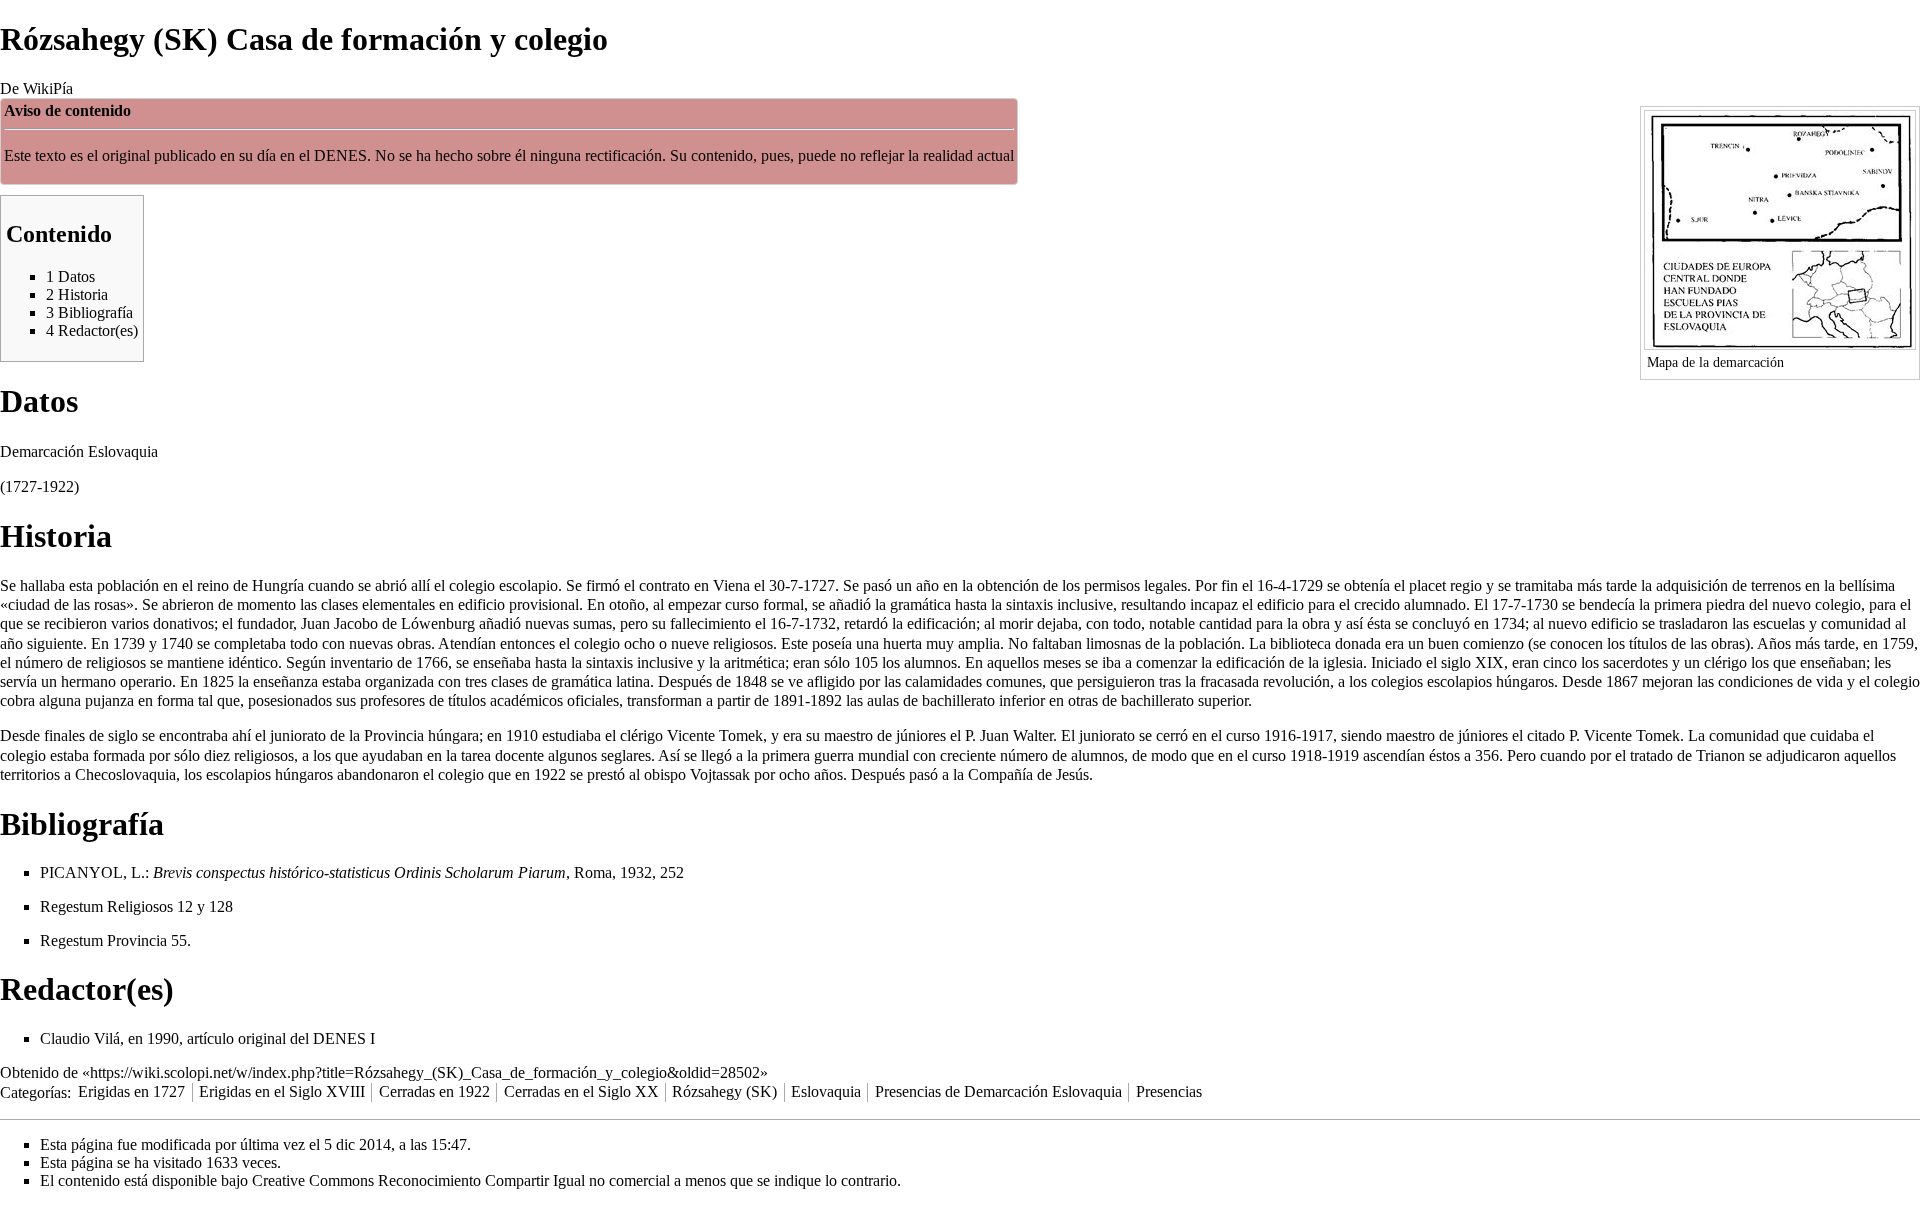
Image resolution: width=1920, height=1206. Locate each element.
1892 (826, 700)
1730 (1542, 604)
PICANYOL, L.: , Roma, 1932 (346, 872)
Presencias (1169, 1091)
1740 (177, 643)
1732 (820, 623)
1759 (1898, 643)
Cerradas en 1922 (434, 1091)
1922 (550, 774)
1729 (1307, 585)
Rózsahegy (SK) (724, 1091)
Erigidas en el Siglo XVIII (282, 1091)
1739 (129, 643)
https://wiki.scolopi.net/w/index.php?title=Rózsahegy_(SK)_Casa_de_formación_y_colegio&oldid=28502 (425, 1072)
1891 (789, 700)
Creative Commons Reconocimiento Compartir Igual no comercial (461, 1180)
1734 (1509, 623)
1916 (1280, 735)
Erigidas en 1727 (131, 1091)
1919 (1343, 755)
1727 (819, 585)
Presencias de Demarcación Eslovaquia (998, 1091)
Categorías (33, 1091)
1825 (218, 681)
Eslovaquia (826, 1091)
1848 (751, 681)
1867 (1622, 681)
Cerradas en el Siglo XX (581, 1091)
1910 (522, 735)
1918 (1306, 755)
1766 (432, 662)
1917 (1317, 735)
